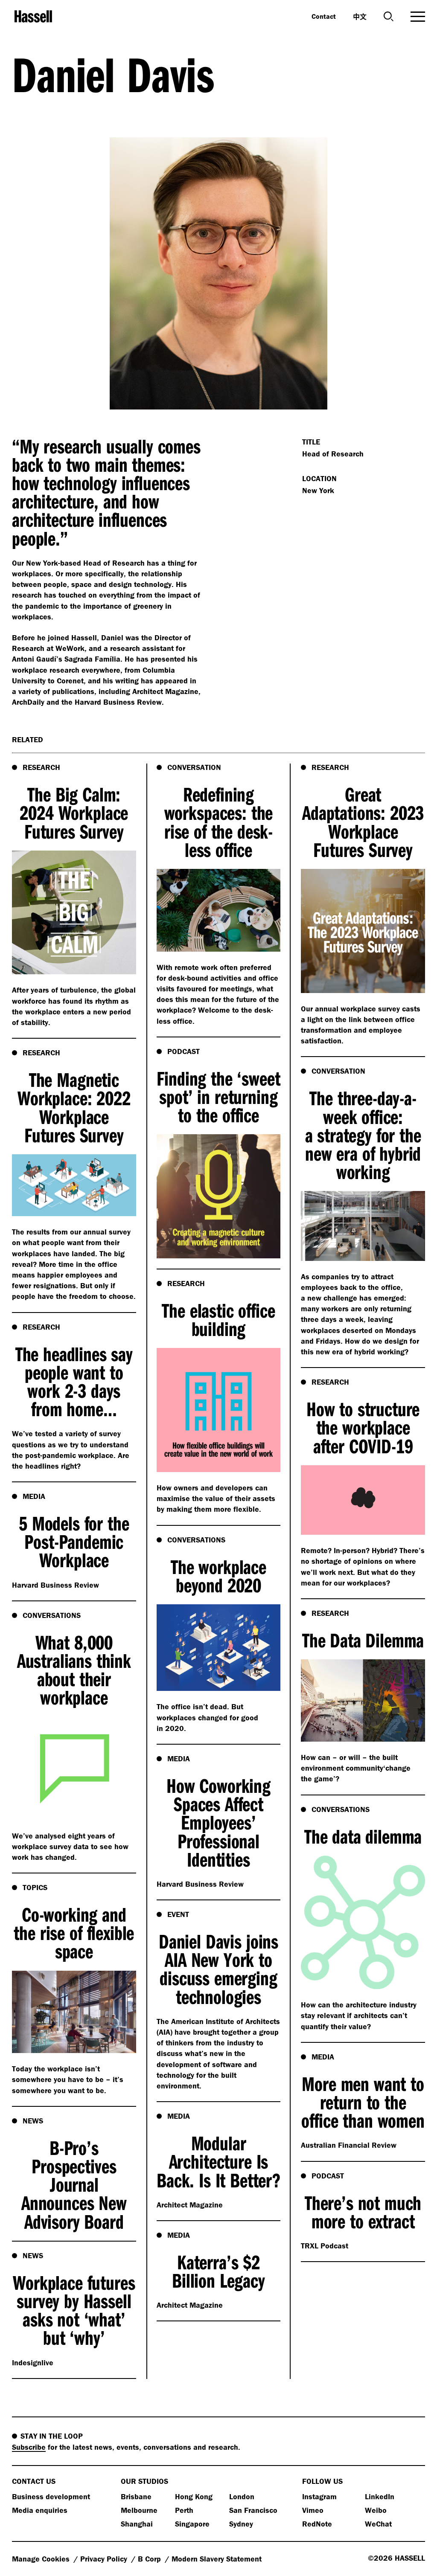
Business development (51, 2496)
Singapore (192, 2524)
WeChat (378, 2524)
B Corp (150, 2559)
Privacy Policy (105, 2559)
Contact (324, 16)
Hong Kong (194, 2496)
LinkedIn (380, 2496)
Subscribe (29, 2447)
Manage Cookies (42, 2559)
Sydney (241, 2524)
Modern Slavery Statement (217, 2559)
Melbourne (139, 2510)
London (242, 2496)
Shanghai (137, 2524)
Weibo (376, 2510)
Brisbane (136, 2496)
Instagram (319, 2496)
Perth (184, 2510)
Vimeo (313, 2510)
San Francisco (253, 2510)
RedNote (317, 2524)
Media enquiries (40, 2510)
